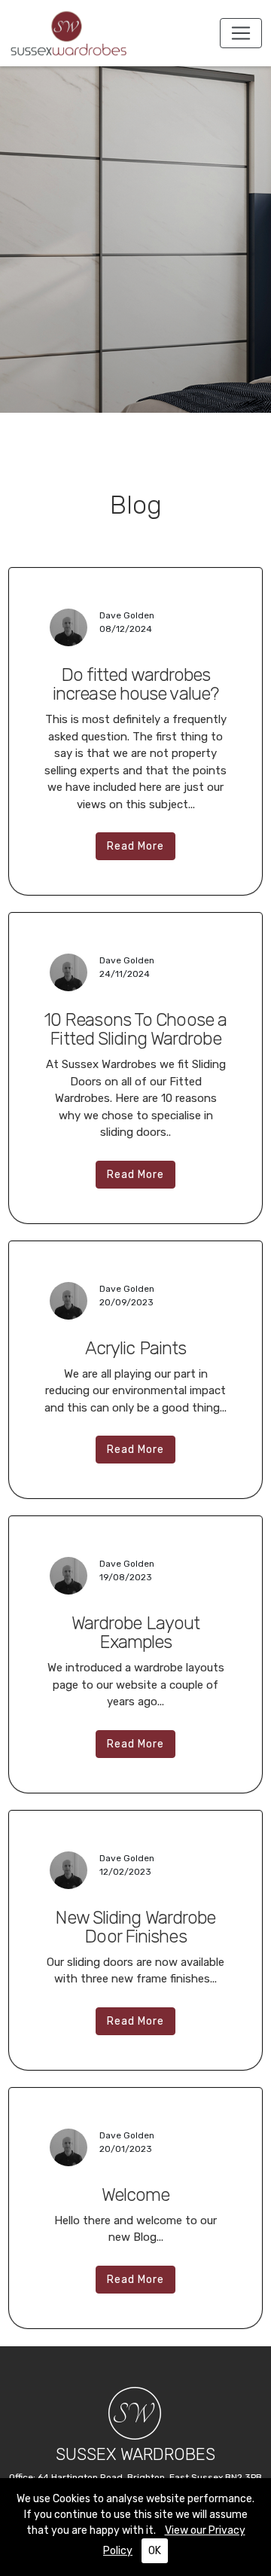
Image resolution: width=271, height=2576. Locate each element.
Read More (135, 846)
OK (155, 2551)
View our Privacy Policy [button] (174, 2541)
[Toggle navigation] (241, 33)
